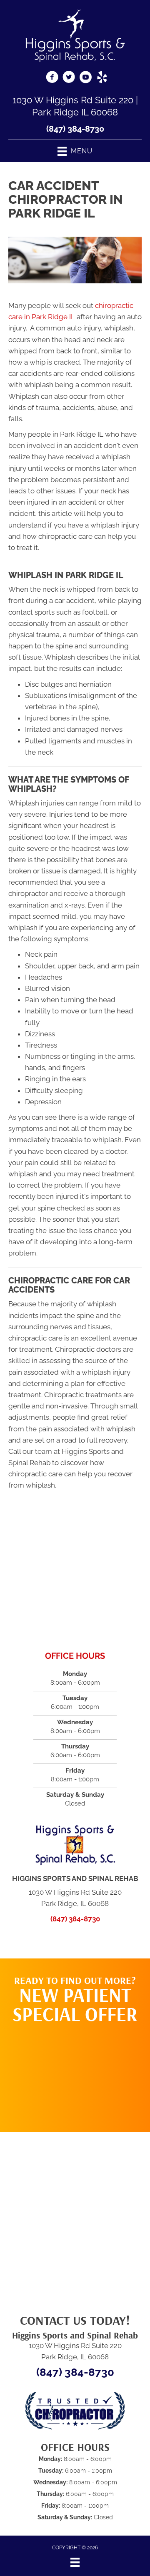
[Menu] (75, 2562)
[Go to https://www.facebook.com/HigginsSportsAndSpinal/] (52, 78)
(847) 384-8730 (75, 129)
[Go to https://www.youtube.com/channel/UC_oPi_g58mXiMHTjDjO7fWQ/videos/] (85, 78)
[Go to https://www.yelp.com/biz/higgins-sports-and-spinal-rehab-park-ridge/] (102, 78)
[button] (75, 2073)
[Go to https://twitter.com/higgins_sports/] (69, 78)
